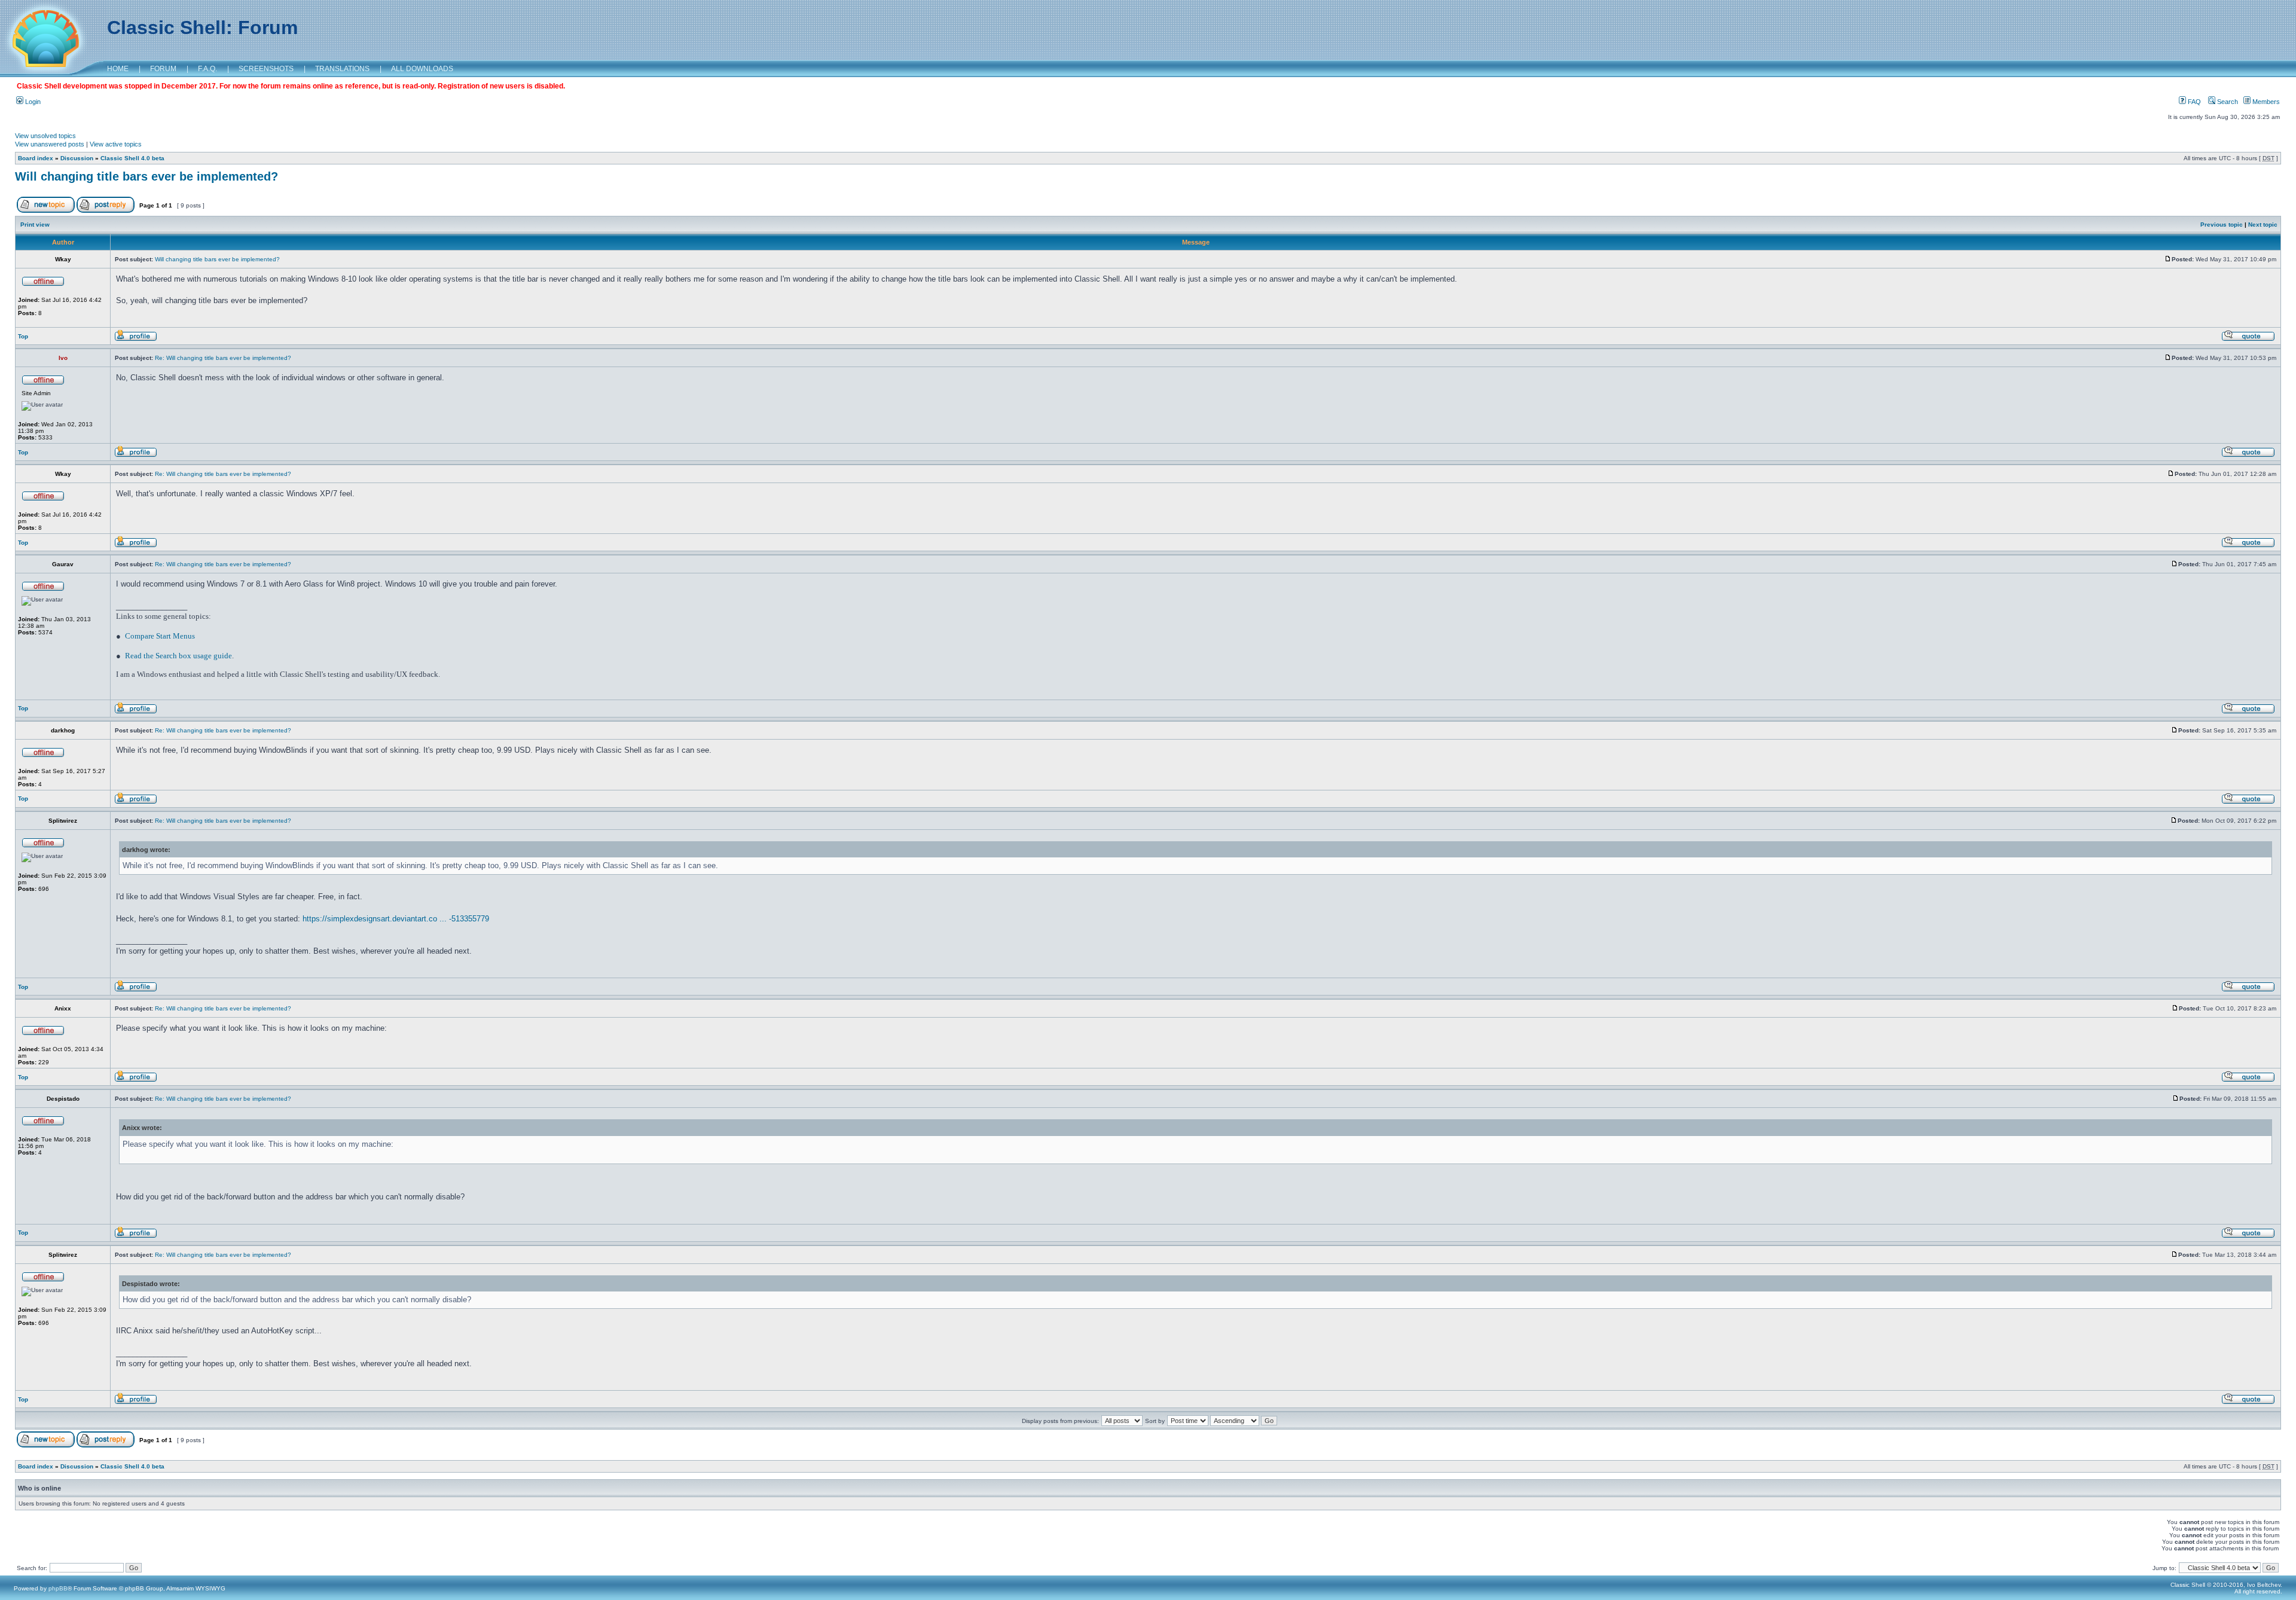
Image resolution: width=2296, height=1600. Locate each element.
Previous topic (2222, 225)
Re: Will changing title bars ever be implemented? (223, 358)
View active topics (116, 144)
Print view (35, 225)
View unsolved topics (45, 136)
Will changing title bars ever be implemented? (146, 176)
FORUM (163, 69)
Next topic (2263, 225)
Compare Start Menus (160, 636)
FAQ (2193, 102)
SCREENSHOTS (266, 69)
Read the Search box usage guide (178, 656)
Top (23, 336)
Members (2265, 102)
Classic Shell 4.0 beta (132, 158)
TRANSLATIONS (342, 69)
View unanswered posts (50, 144)
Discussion (77, 158)
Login (32, 102)
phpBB (58, 1588)
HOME (118, 69)
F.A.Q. (207, 69)
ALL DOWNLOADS (422, 69)
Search (2227, 102)
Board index (36, 158)
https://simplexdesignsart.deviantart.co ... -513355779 (396, 919)
